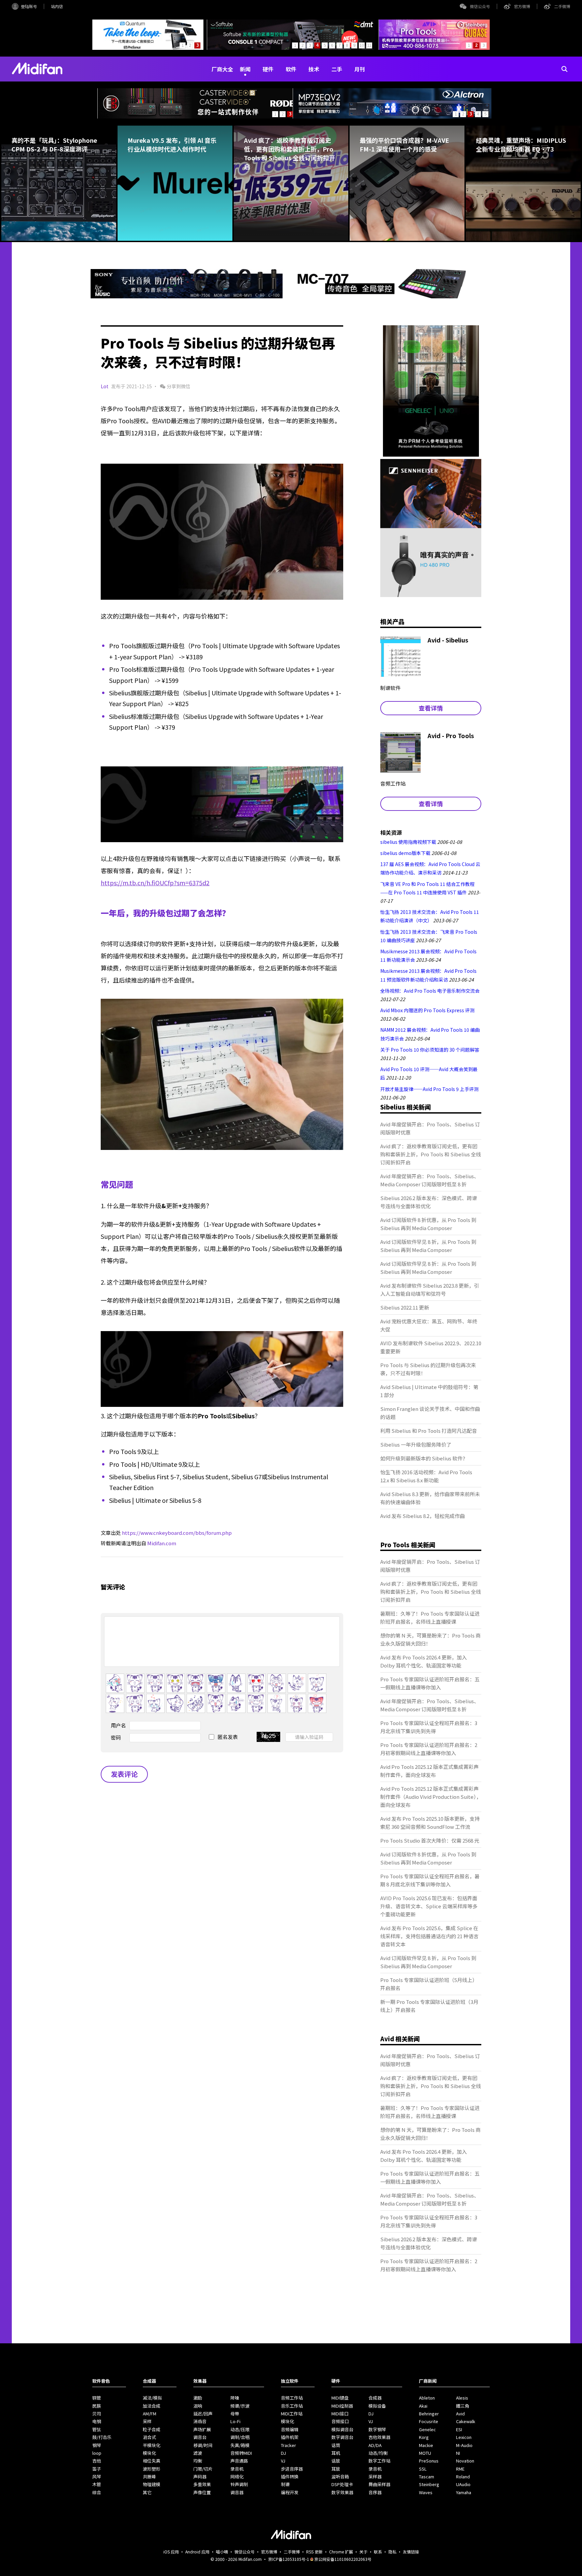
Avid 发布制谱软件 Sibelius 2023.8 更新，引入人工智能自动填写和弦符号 (430, 1290)
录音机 (237, 2469)
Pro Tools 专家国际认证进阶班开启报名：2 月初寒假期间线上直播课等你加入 (429, 1749)
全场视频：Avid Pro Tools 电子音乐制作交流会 (430, 991)
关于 (363, 2552)
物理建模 (152, 2484)
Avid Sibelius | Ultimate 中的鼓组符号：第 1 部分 (429, 1391)
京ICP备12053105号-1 (289, 2559)
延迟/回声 (203, 2414)
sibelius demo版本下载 (405, 853)
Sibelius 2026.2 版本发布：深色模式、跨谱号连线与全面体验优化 (429, 1202)
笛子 (97, 2469)
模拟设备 (377, 2406)
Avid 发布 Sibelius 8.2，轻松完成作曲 (423, 1516)
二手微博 (562, 6)
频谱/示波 (240, 2406)
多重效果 (202, 2484)
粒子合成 (152, 2429)
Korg (424, 2437)
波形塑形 (152, 2469)
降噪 (235, 2398)
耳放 (336, 2469)
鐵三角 (463, 2406)
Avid (460, 2414)
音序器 (375, 2492)
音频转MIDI (241, 2453)
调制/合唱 (240, 2437)
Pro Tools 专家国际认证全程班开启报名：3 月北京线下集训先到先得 (429, 1727)
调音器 (237, 2492)
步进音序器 (292, 2469)
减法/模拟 (152, 2398)
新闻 (245, 69)
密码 (116, 1737)
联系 (378, 2552)
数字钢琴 (377, 2429)
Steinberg (429, 2484)
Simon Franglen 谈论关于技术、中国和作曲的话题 (430, 1413)
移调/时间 (203, 2445)
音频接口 (340, 2421)
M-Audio (464, 2445)
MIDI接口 (340, 2414)
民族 (97, 2406)
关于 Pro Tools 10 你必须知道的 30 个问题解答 (430, 1050)
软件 (291, 69)
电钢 (97, 2421)
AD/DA (375, 2445)
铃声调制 (239, 2484)
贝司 (97, 2414)
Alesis (462, 2398)
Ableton (427, 2398)
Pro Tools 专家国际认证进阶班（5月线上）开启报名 (429, 1984)
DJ (283, 2453)
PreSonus (429, 2461)
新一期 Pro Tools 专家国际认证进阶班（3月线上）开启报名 (429, 2006)
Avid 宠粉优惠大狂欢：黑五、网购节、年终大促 (429, 1325)
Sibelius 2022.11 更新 (405, 1307)
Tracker (288, 2445)
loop (97, 2453)
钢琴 (97, 2445)
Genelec (427, 2429)
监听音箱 (340, 2476)
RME (460, 2469)
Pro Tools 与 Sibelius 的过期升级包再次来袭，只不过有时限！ (428, 1369)
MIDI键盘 (340, 2398)
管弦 (97, 2429)
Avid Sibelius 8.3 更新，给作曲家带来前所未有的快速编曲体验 (430, 1498)
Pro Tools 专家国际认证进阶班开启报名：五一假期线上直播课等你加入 (430, 1683)
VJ (283, 2461)
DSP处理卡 (342, 2484)
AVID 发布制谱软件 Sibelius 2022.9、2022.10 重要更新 (431, 1347)
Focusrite (429, 2421)
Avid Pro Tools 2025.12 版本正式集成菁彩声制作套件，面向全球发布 (429, 1771)
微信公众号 (480, 6)
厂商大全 (222, 69)
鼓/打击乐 (102, 2437)
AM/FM (150, 2414)
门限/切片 (203, 2469)
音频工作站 (292, 2398)
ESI (459, 2429)
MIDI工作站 (292, 2414)
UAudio (463, 2484)
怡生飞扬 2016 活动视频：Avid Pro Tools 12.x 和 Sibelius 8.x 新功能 (426, 1476)
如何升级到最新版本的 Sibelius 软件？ (424, 1458)
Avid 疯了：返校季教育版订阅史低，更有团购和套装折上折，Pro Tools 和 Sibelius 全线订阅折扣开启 (431, 1154)
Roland (463, 2476)
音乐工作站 (292, 2406)
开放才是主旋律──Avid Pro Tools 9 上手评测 (429, 1089)
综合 (97, 2492)
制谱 (285, 2484)
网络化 (237, 2476)
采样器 (375, 2476)
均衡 (198, 2461)
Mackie (426, 2445)
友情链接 (411, 2552)
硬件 (268, 69)
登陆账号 (29, 6)
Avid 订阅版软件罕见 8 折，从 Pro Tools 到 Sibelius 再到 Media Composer (428, 1246)
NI (458, 2453)
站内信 (57, 6)
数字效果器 (342, 2492)
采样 (147, 2421)
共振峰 (149, 2476)
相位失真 (152, 2461)
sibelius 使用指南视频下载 (408, 842)
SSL (423, 2469)
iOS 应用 (171, 2552)
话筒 (336, 2445)
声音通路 (239, 2461)
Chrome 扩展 (341, 2552)
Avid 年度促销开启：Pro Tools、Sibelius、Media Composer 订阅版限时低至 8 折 (430, 1180)
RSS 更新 (314, 2552)
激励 (198, 2398)
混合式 (149, 2437)
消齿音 (200, 2421)
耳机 (336, 2453)
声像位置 (202, 2492)
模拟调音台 (342, 2429)
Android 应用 (197, 2552)
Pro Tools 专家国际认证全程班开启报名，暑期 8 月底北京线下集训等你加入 (430, 1880)
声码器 (200, 2476)
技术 (314, 69)
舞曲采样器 (379, 2484)
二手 (337, 69)
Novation (465, 2461)
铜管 (97, 2398)
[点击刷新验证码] (268, 1737)
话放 (336, 2461)
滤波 (198, 2453)
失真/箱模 (240, 2445)
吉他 (97, 2461)
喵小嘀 (222, 2552)
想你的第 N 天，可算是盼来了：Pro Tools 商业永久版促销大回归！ (430, 1639)
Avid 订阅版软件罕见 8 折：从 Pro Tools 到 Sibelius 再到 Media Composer (428, 1268)
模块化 (149, 2453)
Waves (426, 2492)
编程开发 (290, 2492)
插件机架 (290, 2437)
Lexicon (464, 2437)
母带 (235, 2414)
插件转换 (290, 2476)
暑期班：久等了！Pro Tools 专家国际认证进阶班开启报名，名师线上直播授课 (430, 1617)
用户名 (118, 1725)
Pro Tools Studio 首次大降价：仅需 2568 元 (430, 1840)
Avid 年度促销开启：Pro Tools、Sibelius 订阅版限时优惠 (430, 1128)
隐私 (392, 2552)
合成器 (375, 2398)
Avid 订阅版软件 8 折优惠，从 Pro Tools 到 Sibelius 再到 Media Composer (428, 1224)
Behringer (429, 2414)
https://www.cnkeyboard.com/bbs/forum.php (177, 1533)
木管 (97, 2484)
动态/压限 (240, 2429)
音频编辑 (290, 2429)
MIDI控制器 (342, 2406)
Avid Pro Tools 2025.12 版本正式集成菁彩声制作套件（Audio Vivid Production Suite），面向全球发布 (431, 1797)
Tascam (427, 2476)
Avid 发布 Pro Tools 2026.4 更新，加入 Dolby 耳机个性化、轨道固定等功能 (424, 1661)
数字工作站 (379, 2461)
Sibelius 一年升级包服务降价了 (416, 1444)
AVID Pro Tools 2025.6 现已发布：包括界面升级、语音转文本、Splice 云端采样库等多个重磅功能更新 (429, 1906)
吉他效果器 (379, 2437)
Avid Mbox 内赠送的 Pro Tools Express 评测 (427, 1010)
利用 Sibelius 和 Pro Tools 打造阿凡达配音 (429, 1431)
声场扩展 (202, 2429)
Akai (423, 2406)
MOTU (425, 2453)
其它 (147, 2492)
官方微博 (522, 6)
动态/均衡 (378, 2453)
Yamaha (464, 2492)
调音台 (200, 2437)
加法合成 (152, 2406)
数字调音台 (342, 2437)
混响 (198, 2406)
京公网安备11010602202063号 (343, 2559)
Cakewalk (466, 2421)
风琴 (97, 2476)
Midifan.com (162, 1543)
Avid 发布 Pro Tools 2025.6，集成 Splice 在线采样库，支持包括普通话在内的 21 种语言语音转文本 (429, 1936)
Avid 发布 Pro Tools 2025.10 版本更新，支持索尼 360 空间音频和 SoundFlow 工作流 (430, 1823)
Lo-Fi (235, 2421)
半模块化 (152, 2445)
